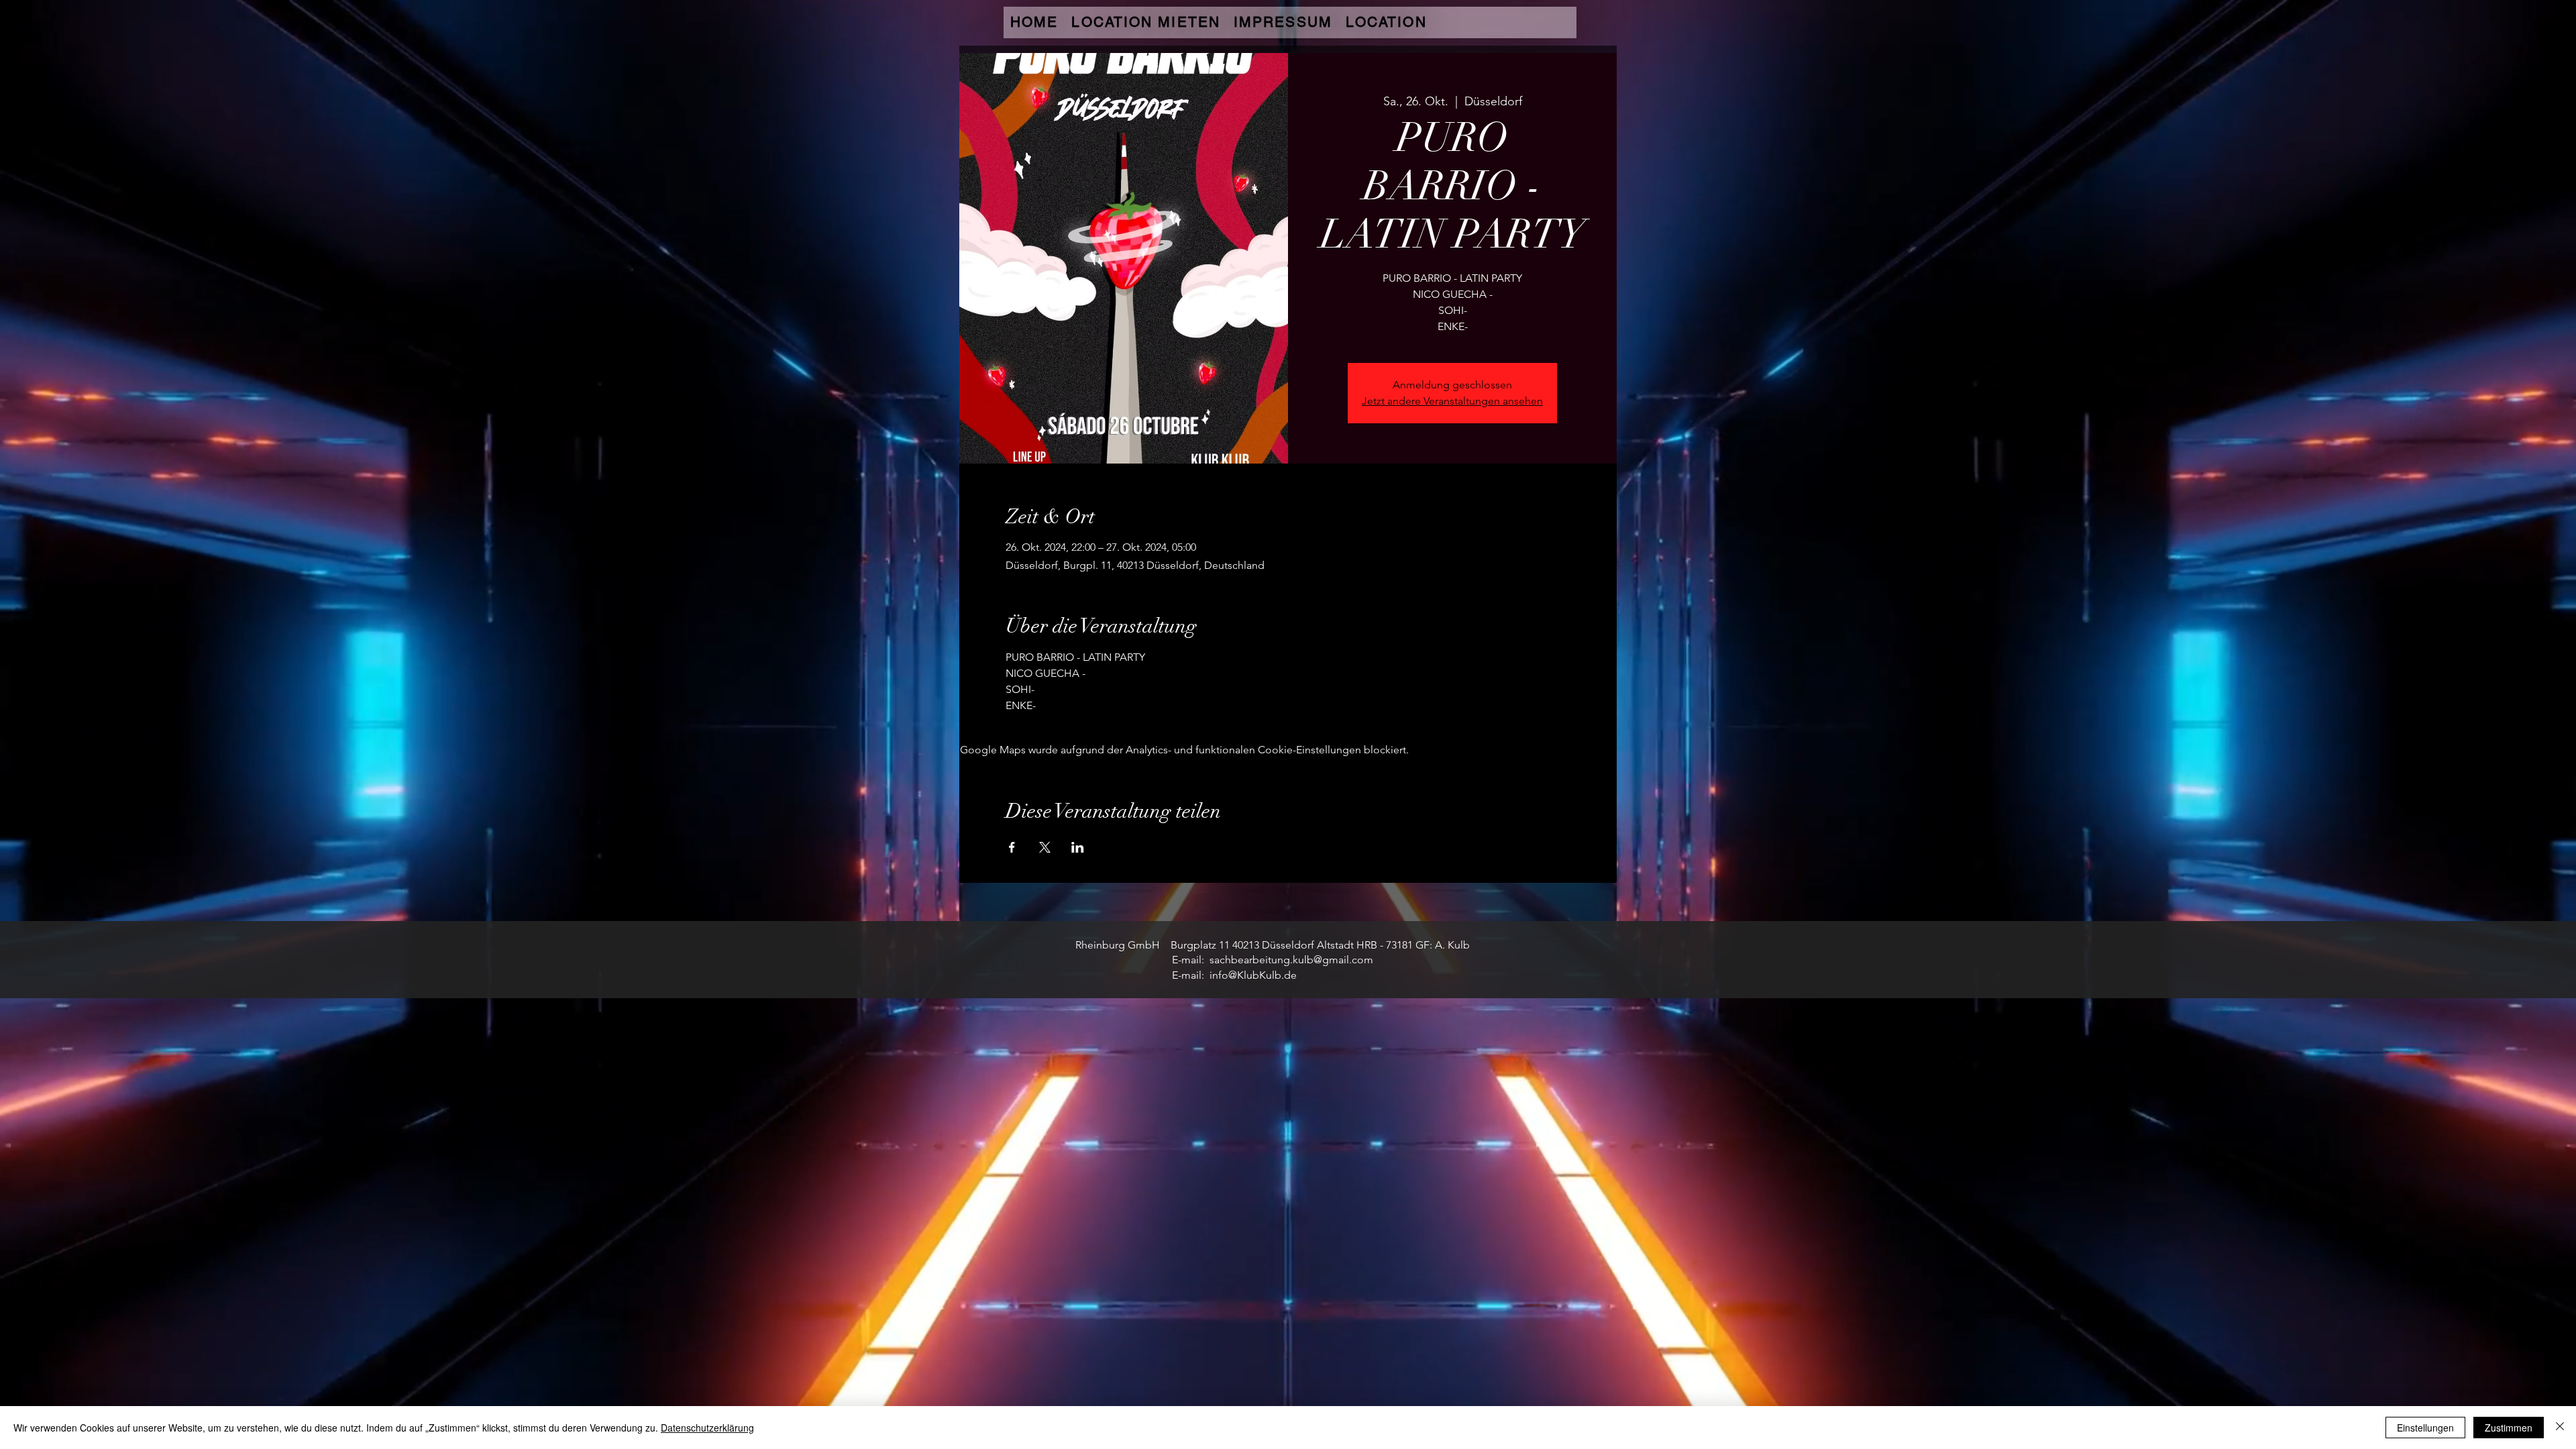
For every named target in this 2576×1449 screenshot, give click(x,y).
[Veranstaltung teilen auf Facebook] (1012, 847)
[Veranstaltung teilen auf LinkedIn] (1078, 847)
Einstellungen (2425, 1428)
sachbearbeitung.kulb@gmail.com (1291, 960)
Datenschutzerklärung (707, 1428)
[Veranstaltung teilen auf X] (1045, 847)
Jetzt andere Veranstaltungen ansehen (1452, 401)
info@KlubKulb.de (1253, 975)
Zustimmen (2509, 1428)
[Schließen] (2560, 1428)
